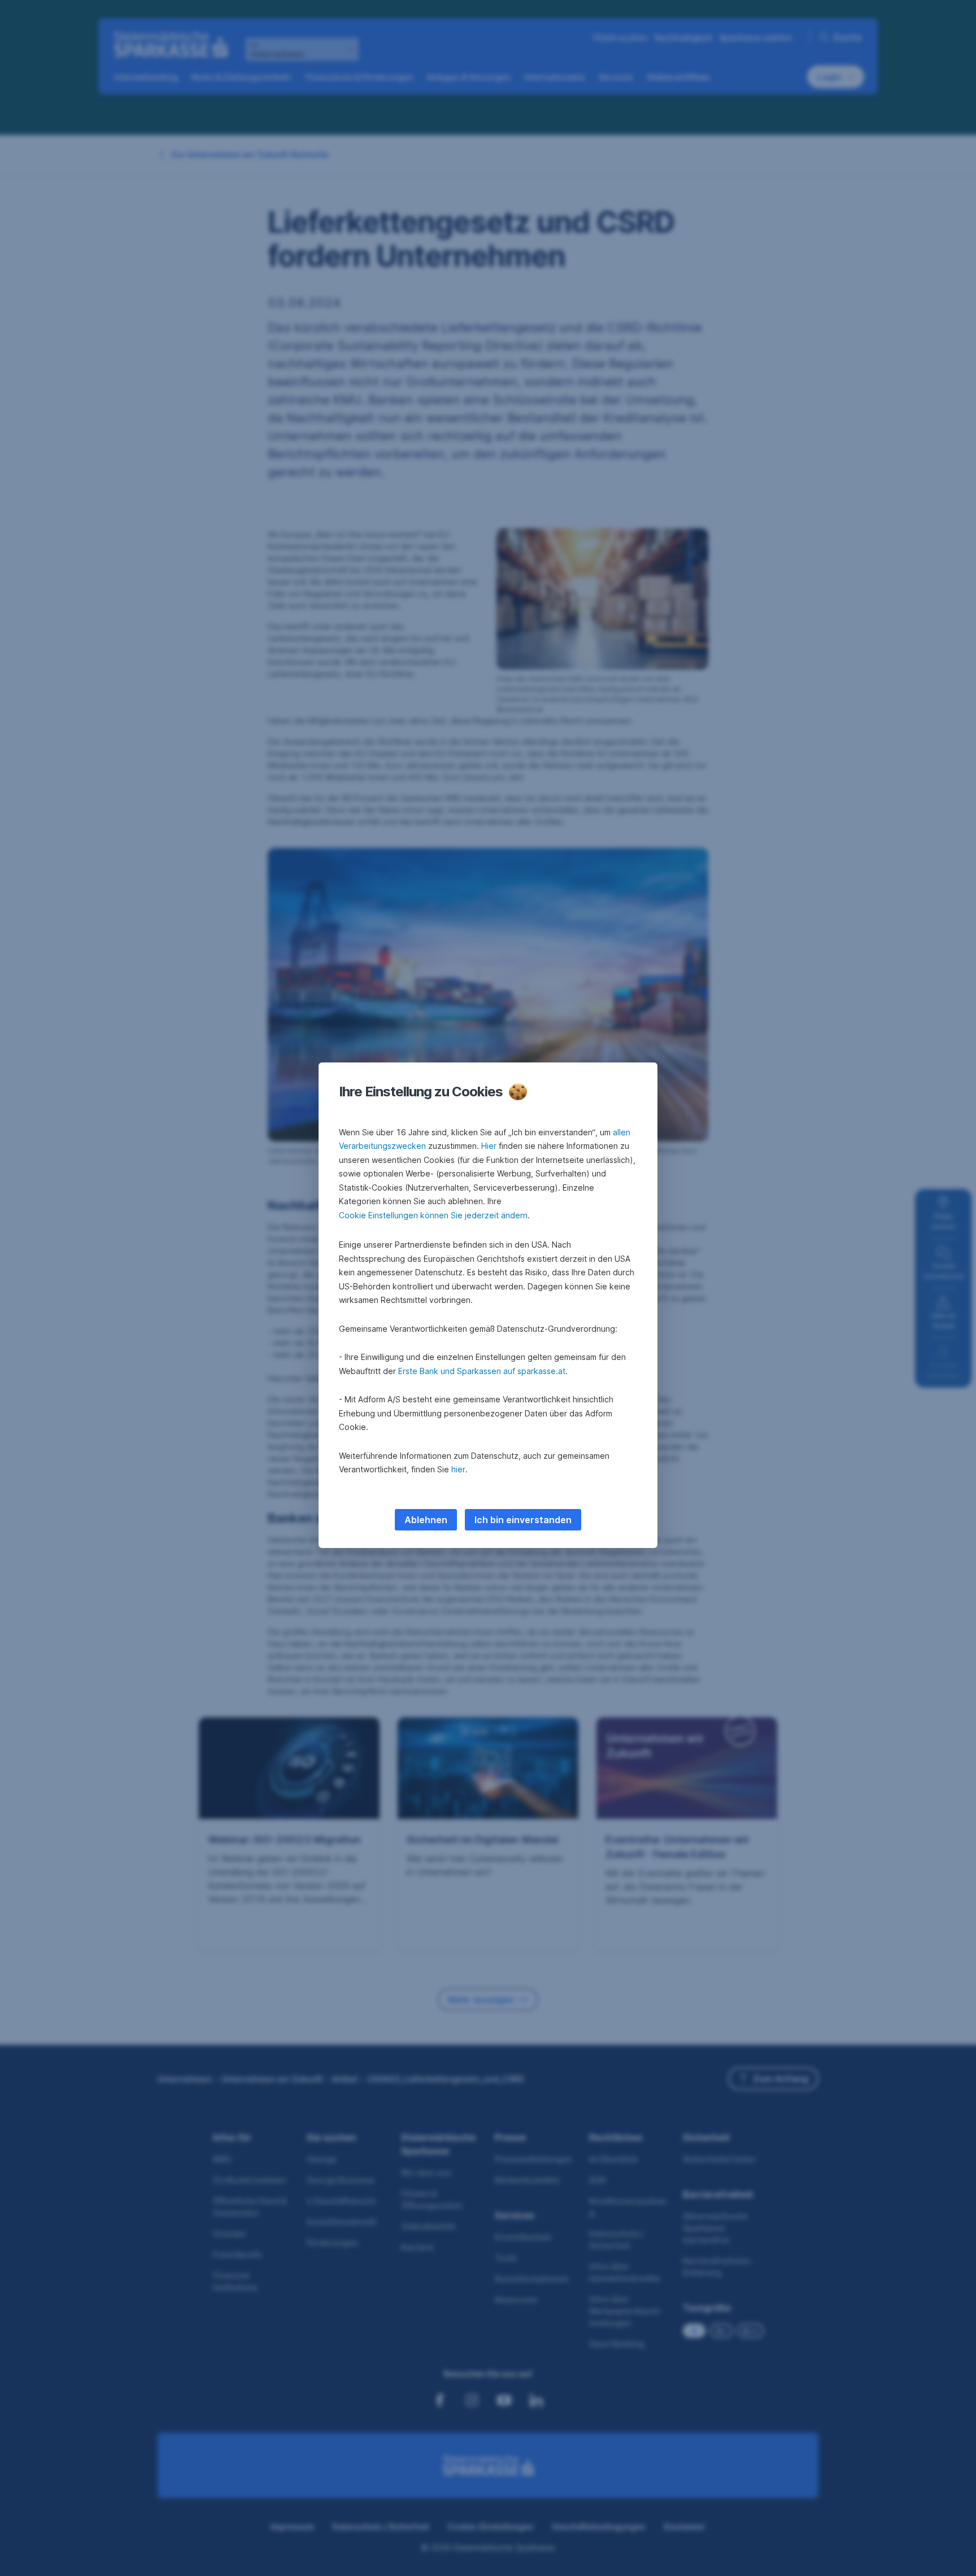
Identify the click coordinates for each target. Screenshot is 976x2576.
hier (458, 1469)
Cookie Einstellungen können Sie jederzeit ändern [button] (433, 1215)
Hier (489, 1146)
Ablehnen (426, 1520)
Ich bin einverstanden (523, 1520)
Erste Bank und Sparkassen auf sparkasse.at (482, 1371)
